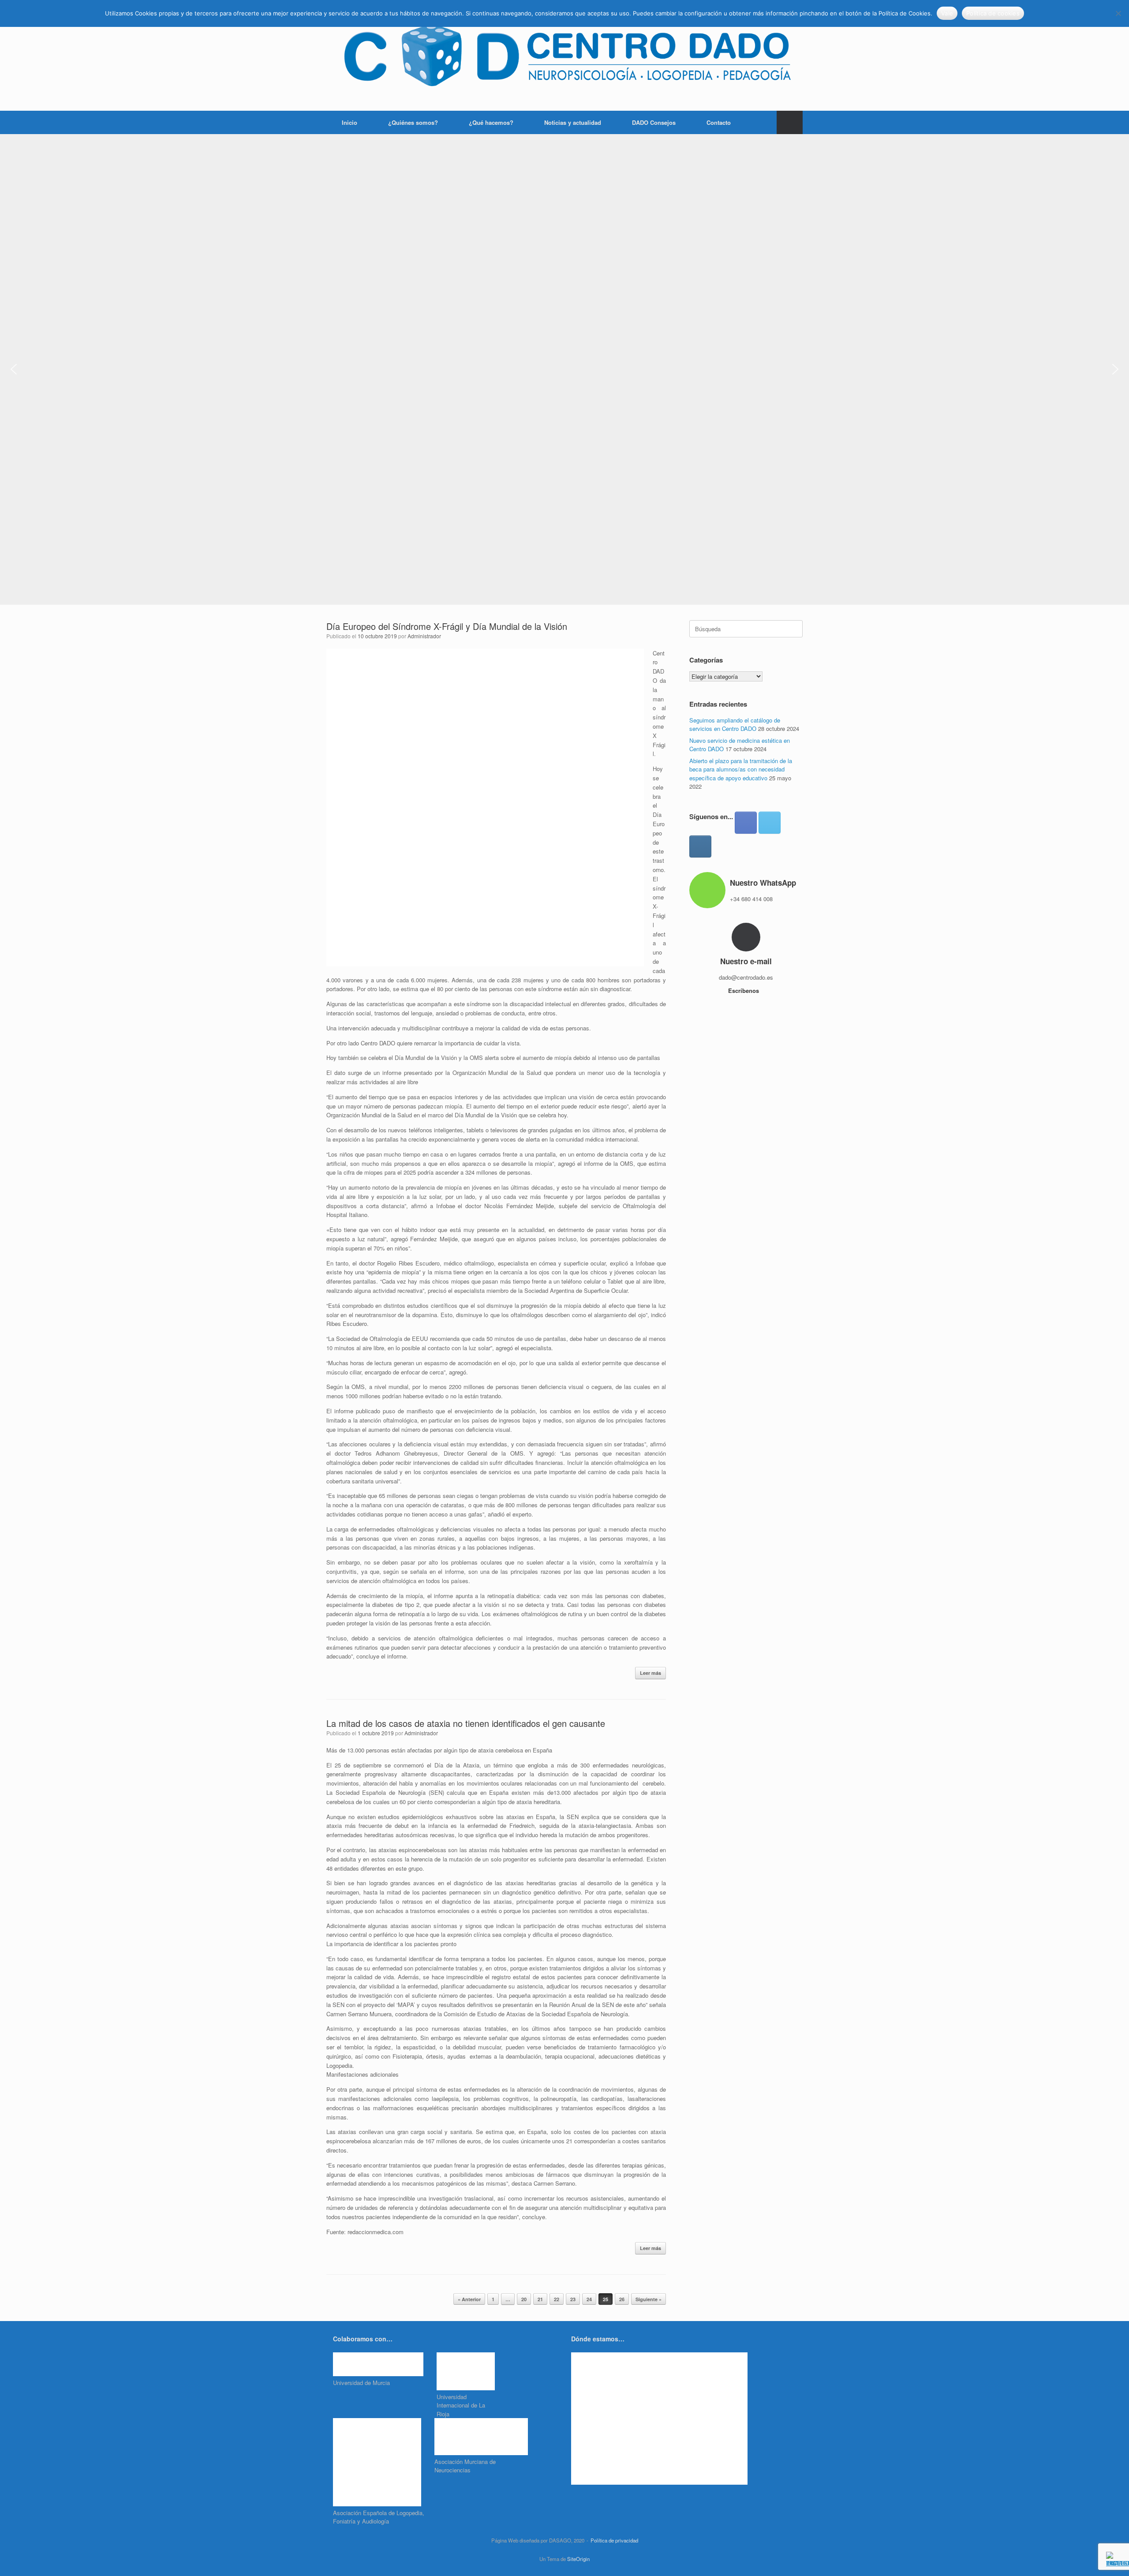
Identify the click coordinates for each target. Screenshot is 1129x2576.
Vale (947, 13)
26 (622, 2299)
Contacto (719, 122)
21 (540, 2299)
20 (524, 2299)
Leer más (650, 1673)
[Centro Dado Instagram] (700, 846)
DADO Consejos (654, 122)
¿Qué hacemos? (491, 122)
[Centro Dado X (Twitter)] (770, 823)
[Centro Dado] (564, 55)
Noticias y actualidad (573, 122)
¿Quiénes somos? (413, 122)
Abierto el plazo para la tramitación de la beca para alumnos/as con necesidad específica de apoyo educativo (741, 769)
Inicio (350, 122)
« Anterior (469, 2299)
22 (557, 2299)
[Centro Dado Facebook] (746, 823)
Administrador (424, 636)
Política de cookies (993, 13)
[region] (564, 369)
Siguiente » (649, 2299)
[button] (790, 122)
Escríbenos (744, 990)
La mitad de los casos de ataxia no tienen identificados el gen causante (466, 1723)
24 (589, 2299)
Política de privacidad (614, 2540)
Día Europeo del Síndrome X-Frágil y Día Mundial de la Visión (447, 626)
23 (573, 2299)
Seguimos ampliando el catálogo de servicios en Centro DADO (735, 724)
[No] (1118, 13)
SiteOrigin (578, 2559)
